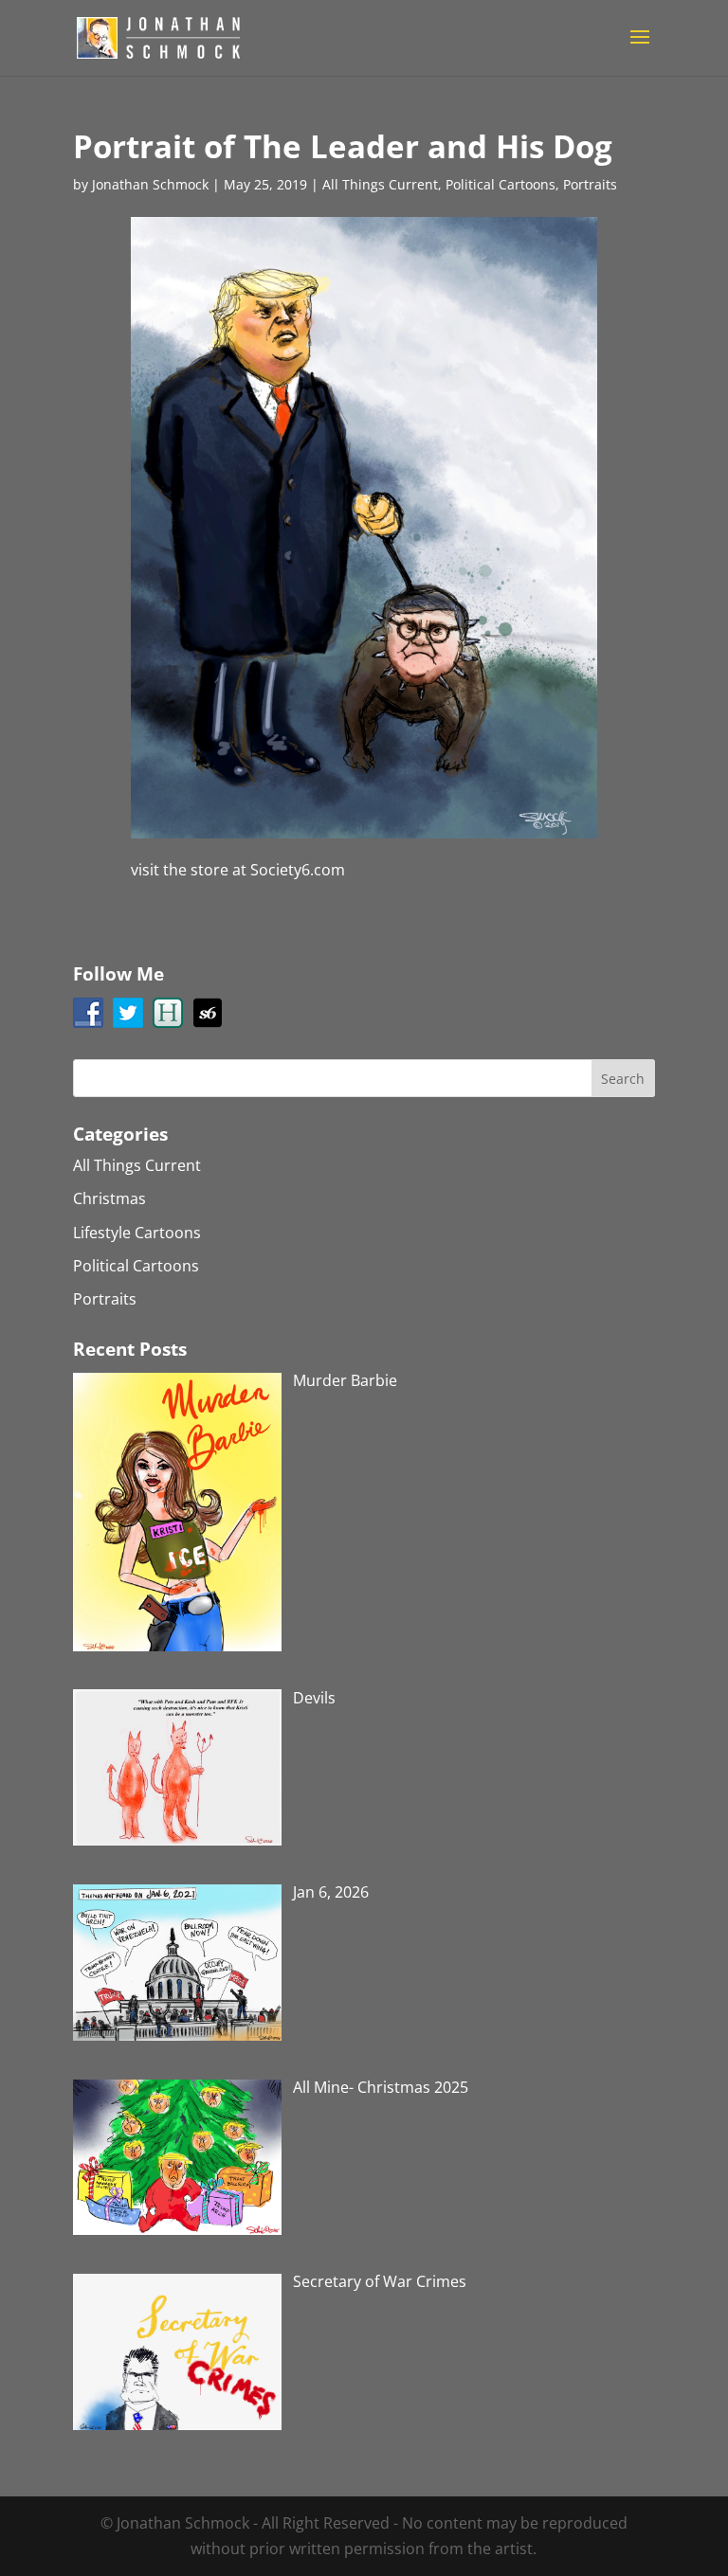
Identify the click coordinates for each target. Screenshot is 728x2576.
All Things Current (380, 184)
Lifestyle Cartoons (137, 1233)
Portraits (590, 184)
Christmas (109, 1198)
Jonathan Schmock (150, 184)
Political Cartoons (500, 184)
